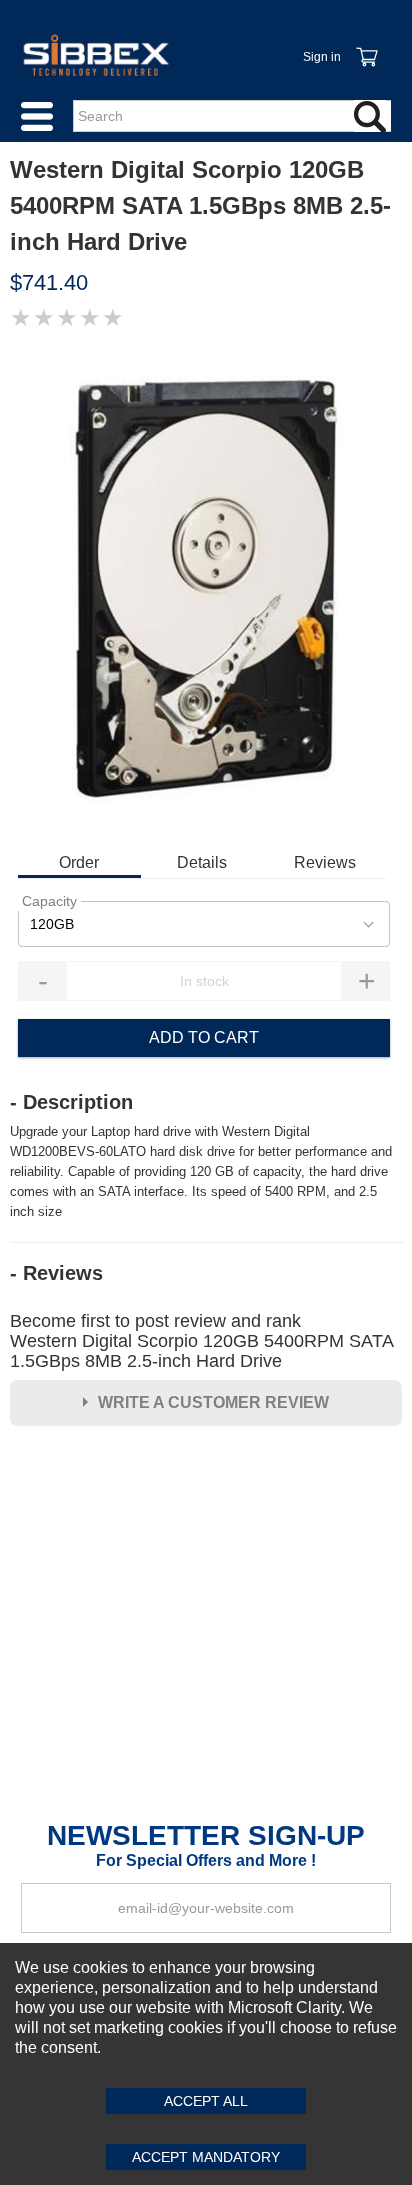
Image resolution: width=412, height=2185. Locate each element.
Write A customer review (213, 1402)
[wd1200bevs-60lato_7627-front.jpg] (206, 589)
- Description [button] (71, 1102)
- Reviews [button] (56, 1273)
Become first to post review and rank (201, 1341)
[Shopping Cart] (366, 46)
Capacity (49, 901)
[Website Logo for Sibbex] (96, 55)
